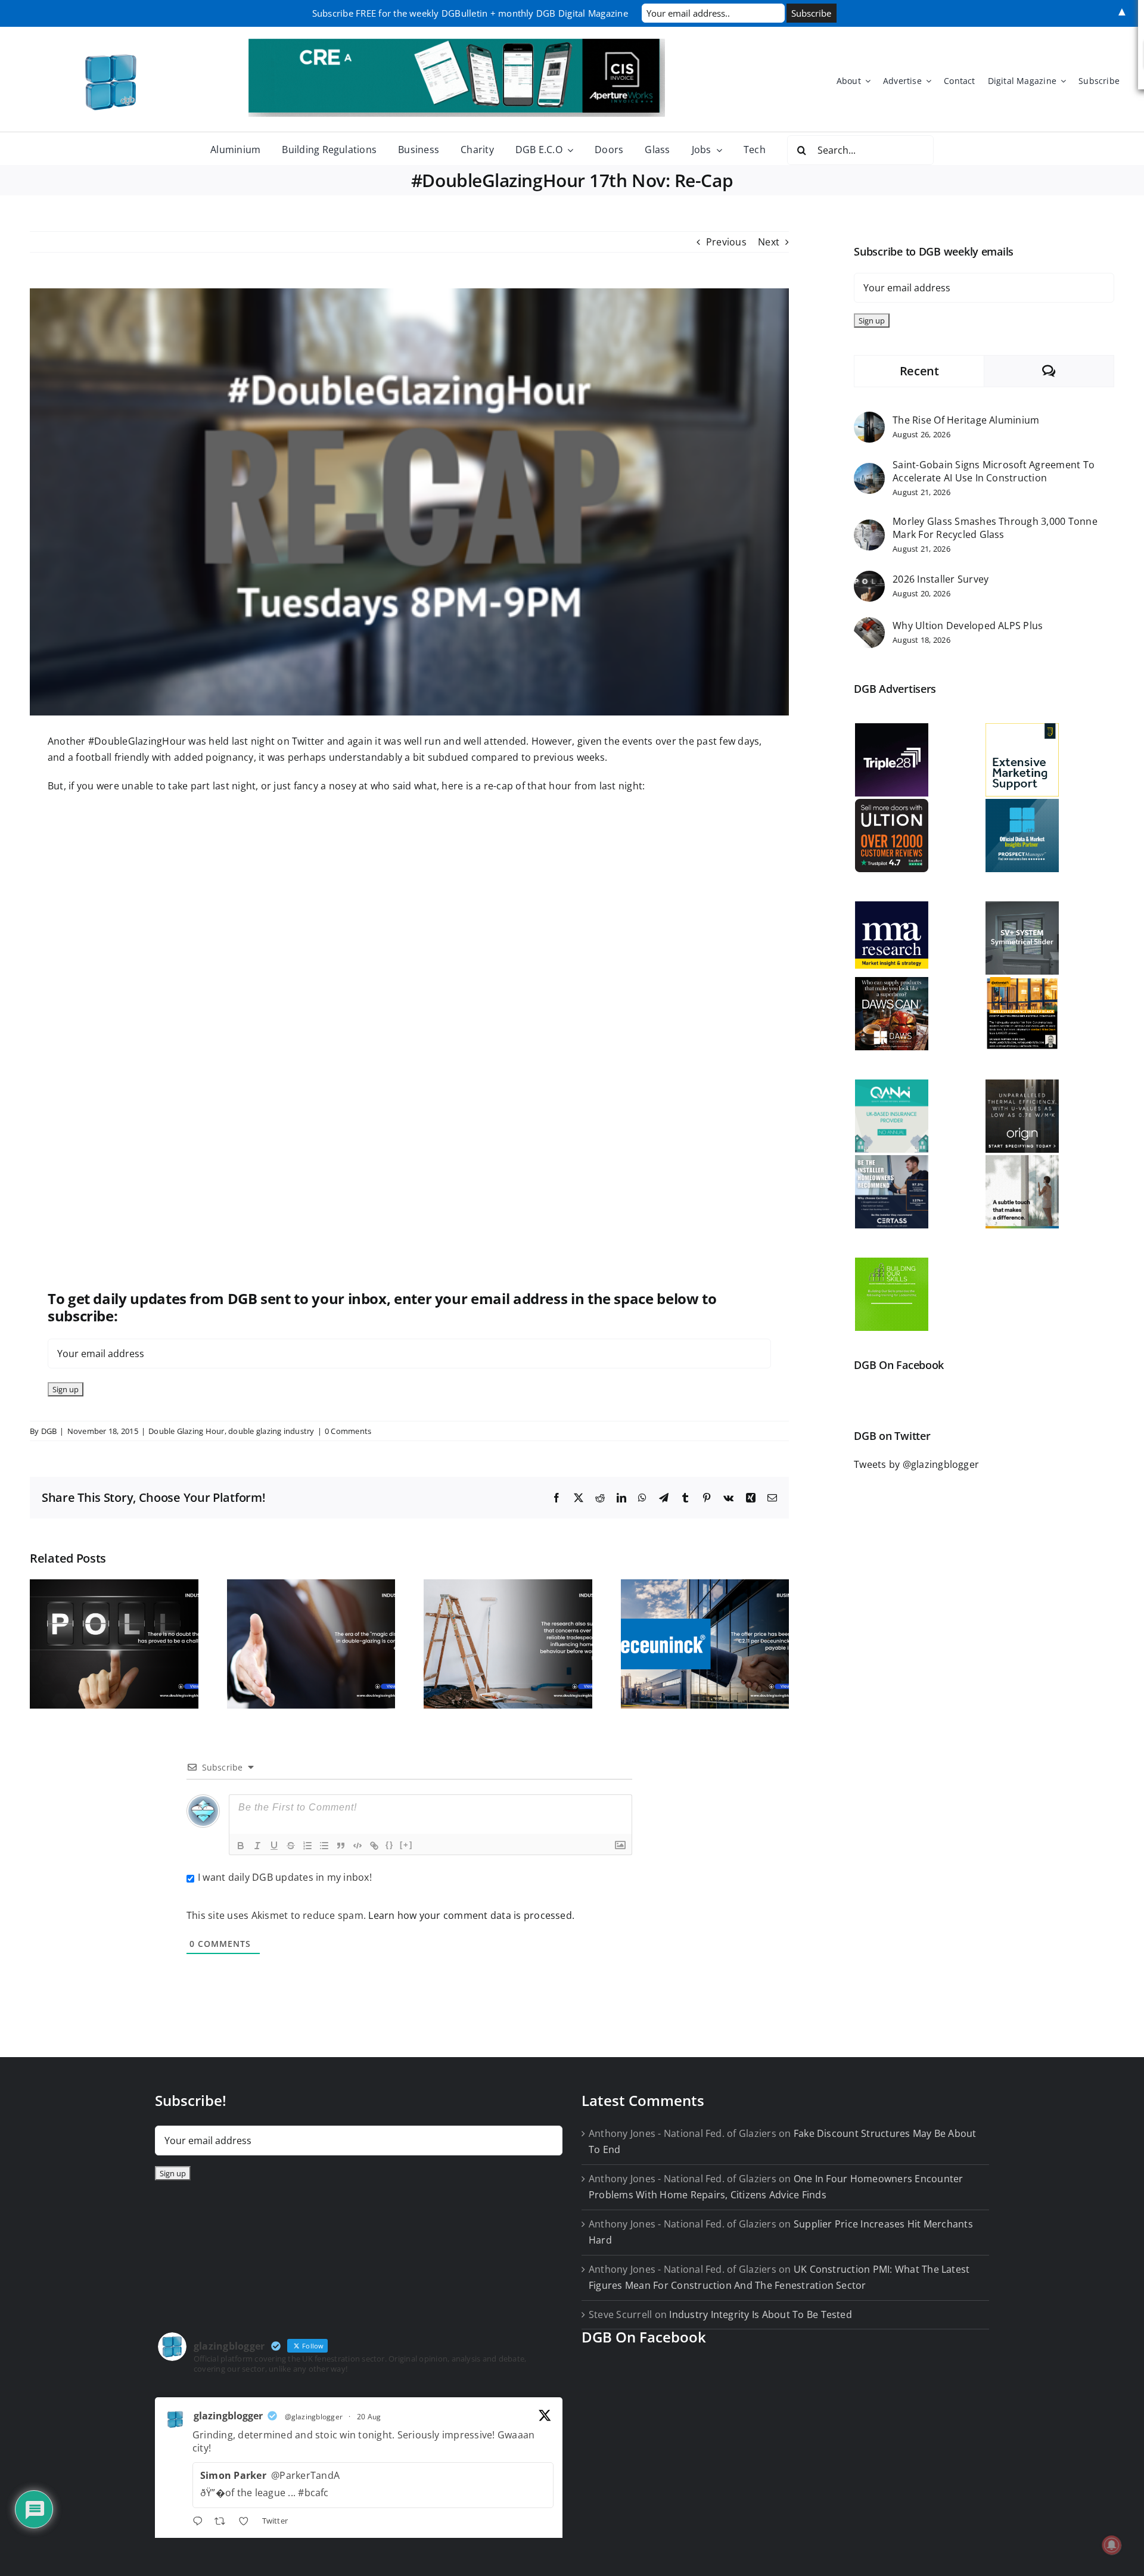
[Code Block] (357, 1846)
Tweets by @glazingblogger (916, 1464)
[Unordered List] (324, 1846)
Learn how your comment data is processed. (471, 1915)
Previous (726, 242)
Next (769, 242)
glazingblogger (228, 2416)
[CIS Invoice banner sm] (457, 43)
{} (390, 1845)
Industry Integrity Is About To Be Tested (761, 2314)
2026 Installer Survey (941, 579)
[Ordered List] (307, 1846)
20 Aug (369, 2417)
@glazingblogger (314, 2417)
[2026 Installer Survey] (869, 578)
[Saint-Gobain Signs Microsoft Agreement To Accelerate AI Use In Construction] (869, 471)
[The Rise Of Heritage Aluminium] (869, 419)
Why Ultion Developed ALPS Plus (968, 626)
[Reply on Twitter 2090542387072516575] (200, 2522)
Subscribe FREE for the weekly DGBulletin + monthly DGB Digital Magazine (470, 13)
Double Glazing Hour (186, 1431)
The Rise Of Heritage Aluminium (966, 420)
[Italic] (257, 1846)
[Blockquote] (341, 1846)
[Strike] (291, 1846)
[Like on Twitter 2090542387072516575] (247, 2522)
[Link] (374, 1846)
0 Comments (348, 1431)
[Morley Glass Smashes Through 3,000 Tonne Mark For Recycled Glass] (869, 527)
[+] (406, 1845)
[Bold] (241, 1846)
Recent (919, 371)
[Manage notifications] (1112, 2545)
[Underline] (274, 1846)
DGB (49, 1431)
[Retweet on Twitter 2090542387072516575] (223, 2522)
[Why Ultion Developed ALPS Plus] (869, 625)
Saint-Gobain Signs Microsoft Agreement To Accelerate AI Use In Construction (994, 471)
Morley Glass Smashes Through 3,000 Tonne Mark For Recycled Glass (995, 528)
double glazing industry (271, 1431)
